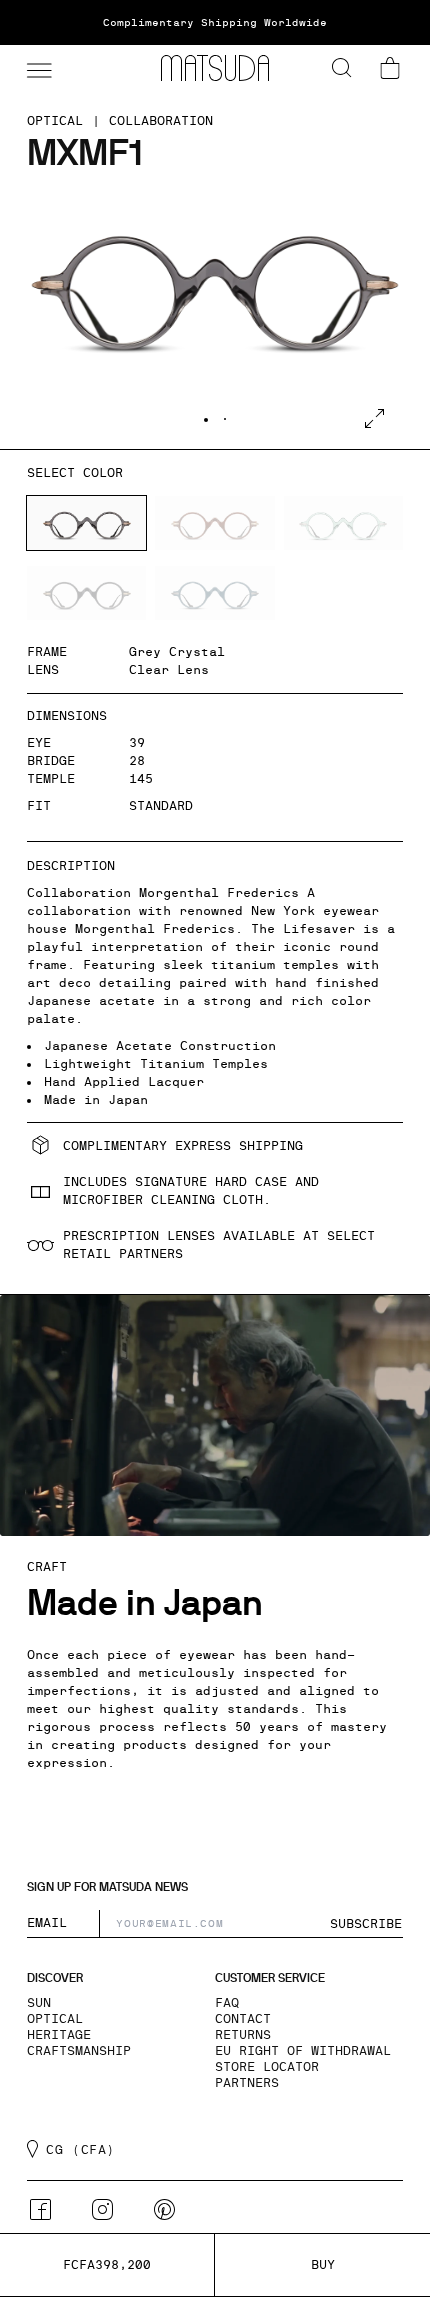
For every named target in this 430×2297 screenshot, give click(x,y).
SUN (39, 2003)
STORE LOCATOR (267, 2067)
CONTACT (243, 2019)
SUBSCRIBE (366, 1924)
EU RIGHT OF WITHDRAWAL (303, 2051)
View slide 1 (206, 420)
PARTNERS (247, 2083)
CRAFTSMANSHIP (79, 2051)
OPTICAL (55, 2019)
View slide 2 (225, 419)
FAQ (227, 2003)
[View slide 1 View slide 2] (215, 312)
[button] (37, 68)
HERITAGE (59, 2035)
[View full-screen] (374, 418)
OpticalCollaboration (120, 121)
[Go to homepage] (215, 68)
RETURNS (243, 2035)
